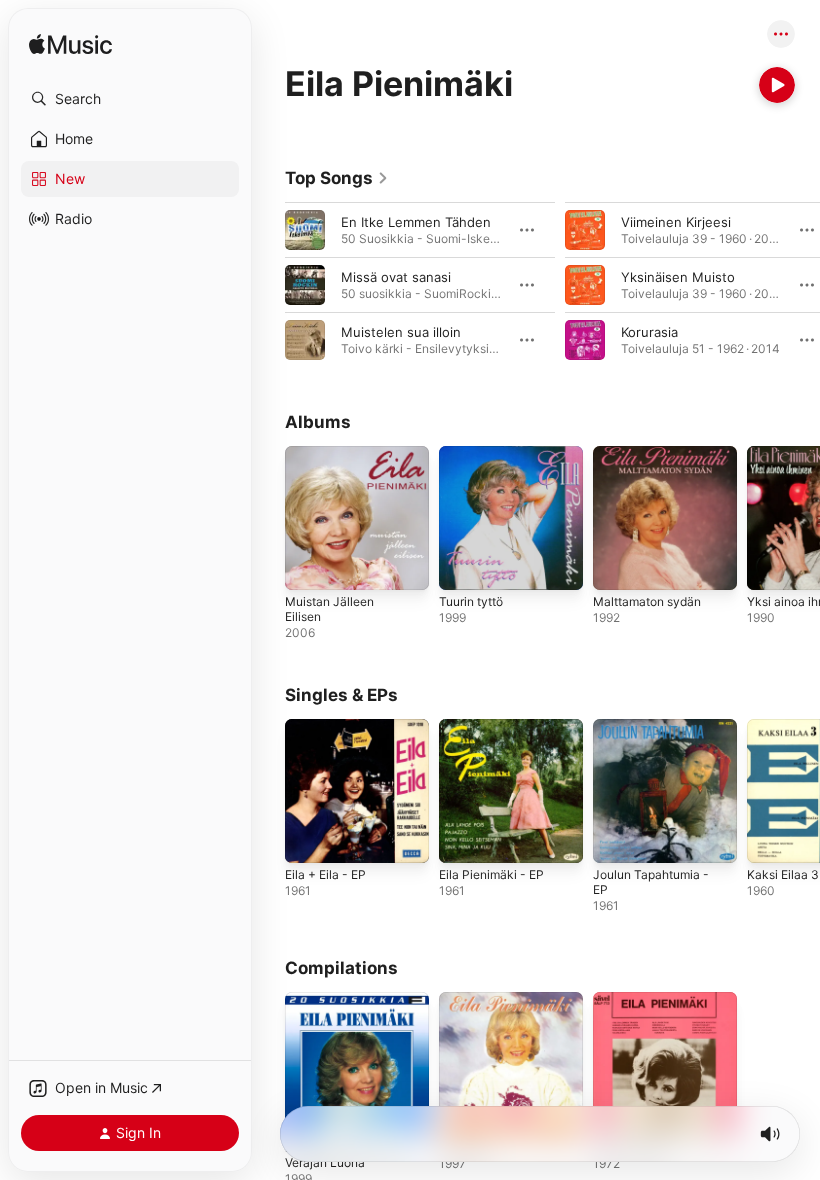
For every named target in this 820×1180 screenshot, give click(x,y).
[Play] (777, 85)
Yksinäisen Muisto (678, 277)
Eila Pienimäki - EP (491, 874)
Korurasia (649, 332)
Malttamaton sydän (647, 601)
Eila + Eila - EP (325, 874)
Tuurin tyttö (471, 601)
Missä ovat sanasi (396, 277)
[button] (130, 99)
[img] (70, 45)
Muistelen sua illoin (401, 332)
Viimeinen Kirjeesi (676, 222)
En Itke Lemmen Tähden (416, 222)
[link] (337, 178)
